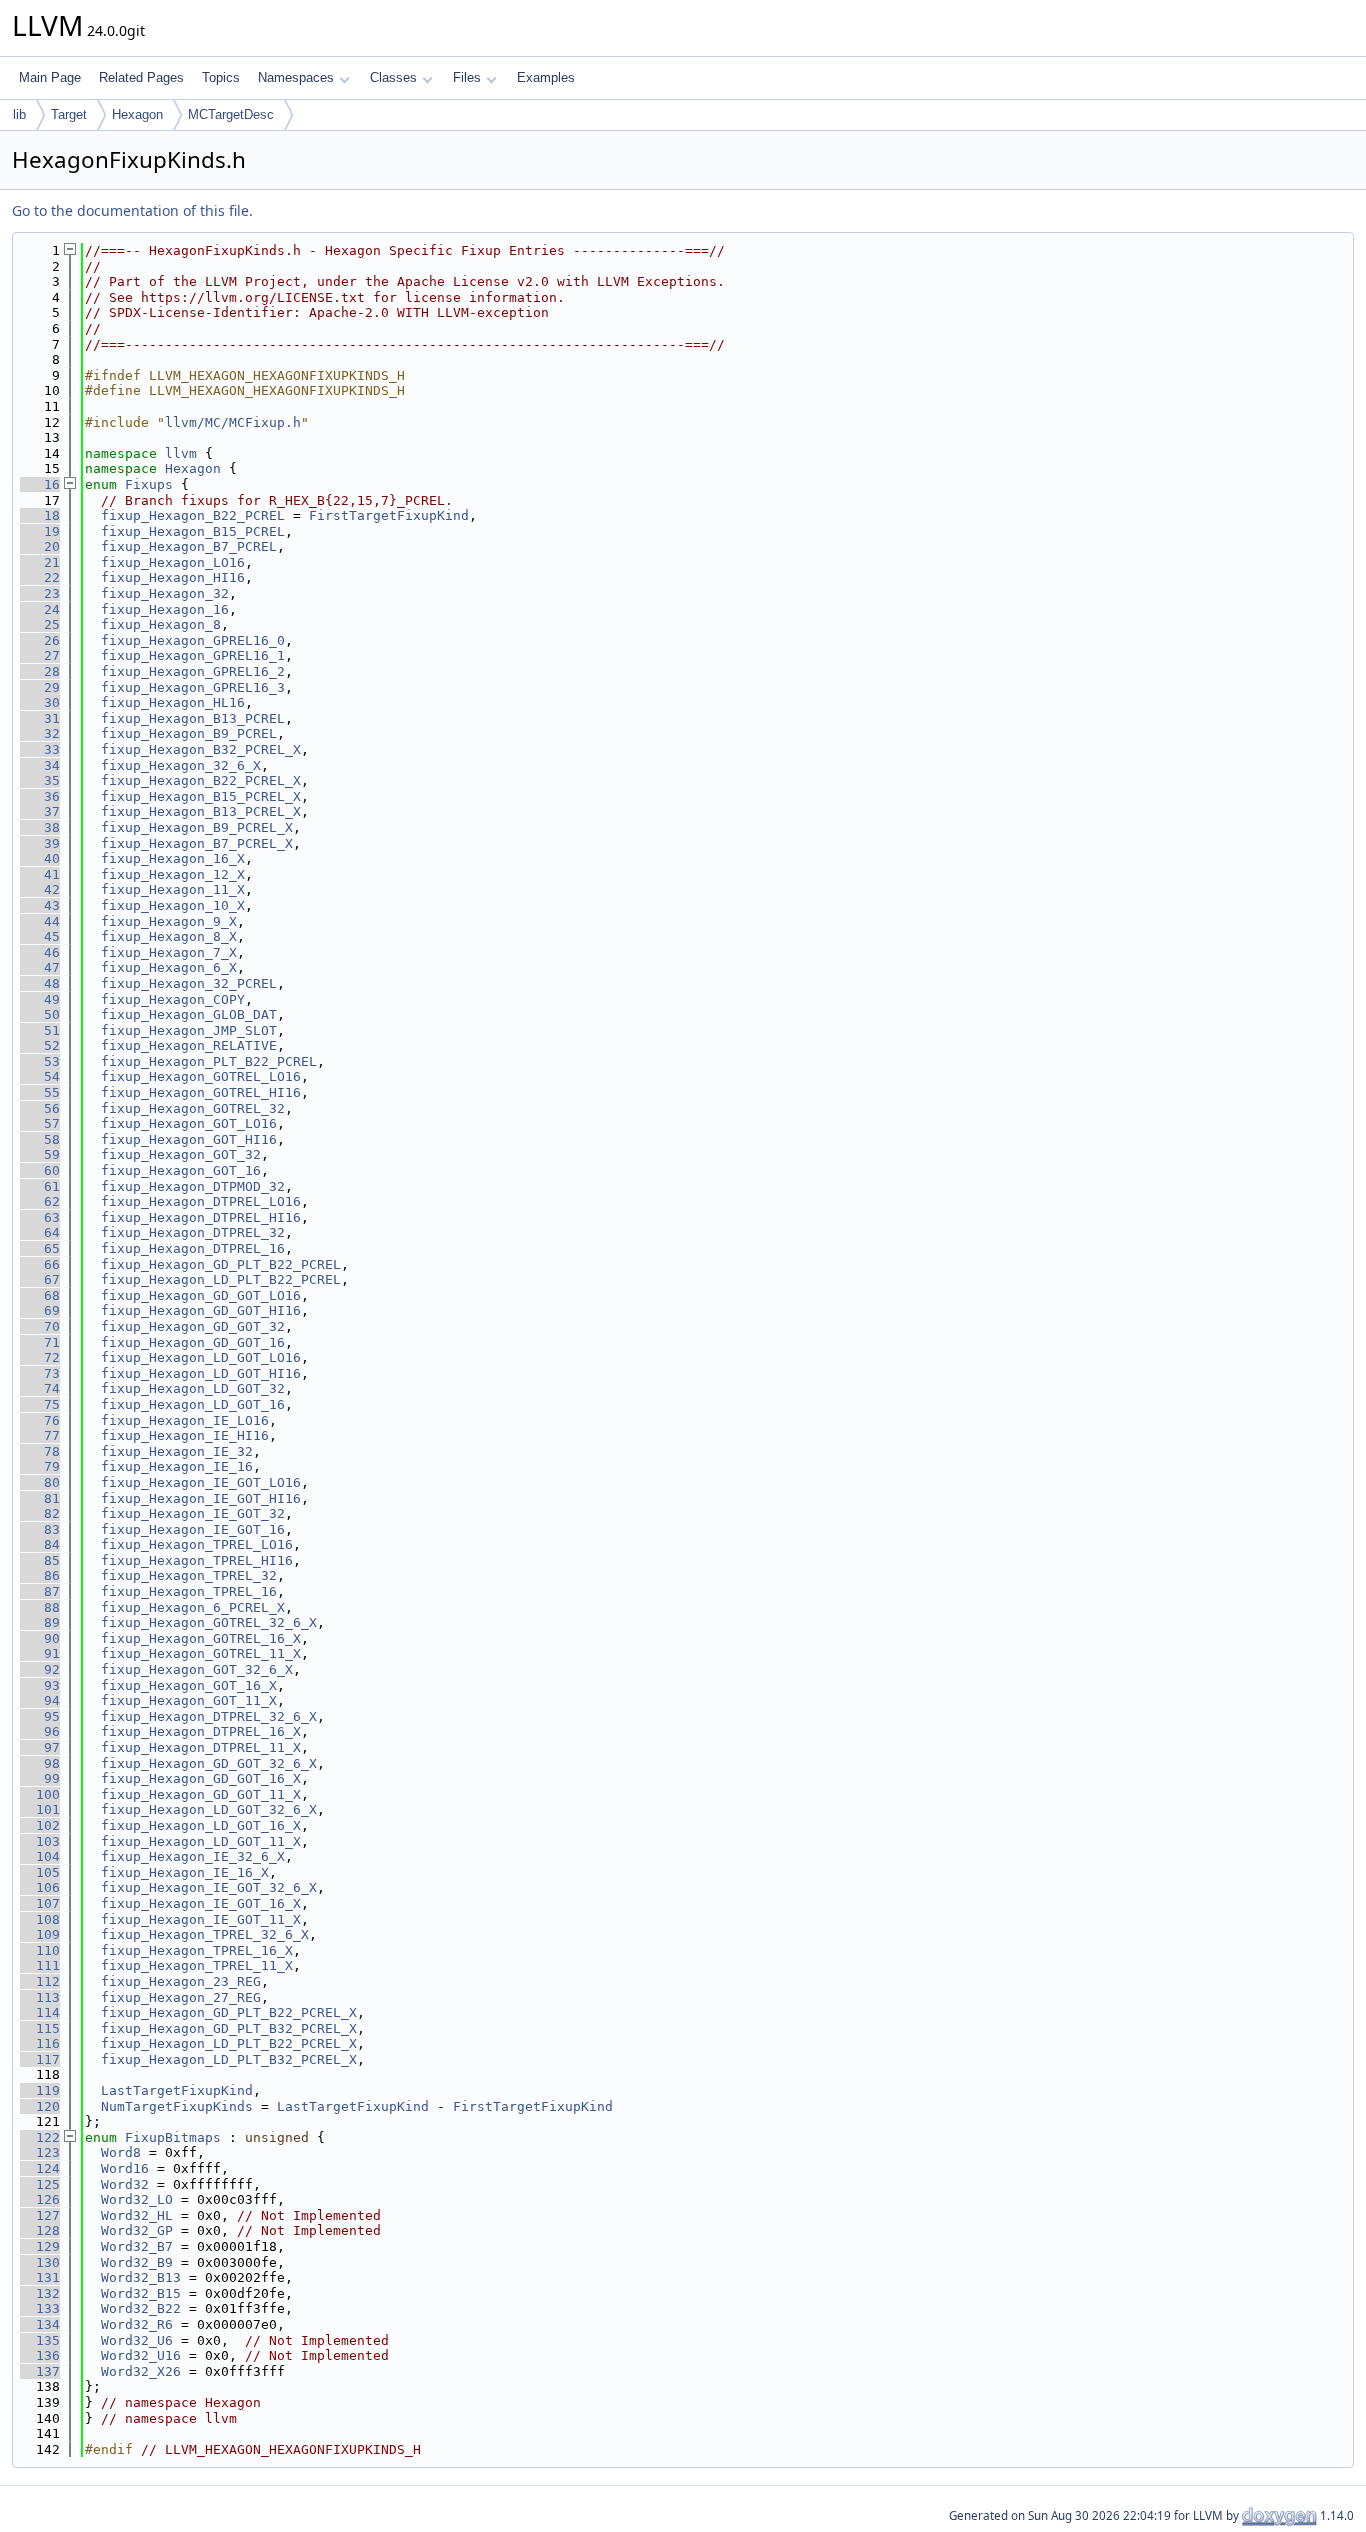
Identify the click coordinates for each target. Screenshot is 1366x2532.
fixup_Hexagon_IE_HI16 (185, 1435)
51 (40, 1030)
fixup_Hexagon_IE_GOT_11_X (201, 1919)
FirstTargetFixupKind (389, 515)
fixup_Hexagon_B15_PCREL (193, 531)
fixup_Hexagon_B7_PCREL (189, 546)
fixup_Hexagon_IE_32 (177, 1451)
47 (40, 967)
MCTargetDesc (231, 114)
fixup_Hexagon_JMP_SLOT (189, 1030)
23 (40, 593)
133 (40, 2308)
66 (40, 1264)
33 (40, 749)
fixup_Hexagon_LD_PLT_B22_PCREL (221, 1279)
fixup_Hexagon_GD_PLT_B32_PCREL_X (229, 2028)
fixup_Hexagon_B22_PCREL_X (201, 780)
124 (40, 2168)
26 (40, 640)
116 (40, 2043)
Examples (546, 77)
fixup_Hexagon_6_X (169, 967)
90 (40, 1638)
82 (40, 1513)
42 (40, 889)
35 (40, 780)
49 (40, 999)
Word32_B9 (137, 2262)
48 (40, 983)
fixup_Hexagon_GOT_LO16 (189, 1123)
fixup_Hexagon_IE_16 (177, 1466)
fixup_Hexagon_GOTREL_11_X (201, 1653)
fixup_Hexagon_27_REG (181, 1997)
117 (40, 2059)
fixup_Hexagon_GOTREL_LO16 (201, 1076)
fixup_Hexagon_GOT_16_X (189, 1685)
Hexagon (137, 114)
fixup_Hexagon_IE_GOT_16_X (201, 1903)
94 (40, 1700)
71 (40, 1342)
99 (40, 1778)
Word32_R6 (137, 2324)
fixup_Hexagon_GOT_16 (181, 1170)
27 (40, 655)
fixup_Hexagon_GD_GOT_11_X (201, 1794)
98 (40, 1763)
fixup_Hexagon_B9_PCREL (189, 733)
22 (40, 577)
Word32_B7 (137, 2246)
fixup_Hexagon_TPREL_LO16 (197, 1544)
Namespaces (296, 77)
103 (40, 1841)
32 (40, 733)
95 (40, 1716)
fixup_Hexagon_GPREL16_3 (193, 687)
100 (40, 1794)
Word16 (125, 2168)
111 (40, 1965)
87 (40, 1591)
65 (40, 1248)
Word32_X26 (141, 2371)
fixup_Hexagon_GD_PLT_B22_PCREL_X (229, 2012)
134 (40, 2324)
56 (40, 1108)
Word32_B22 (141, 2308)
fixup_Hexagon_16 (165, 609)
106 (40, 1887)
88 (40, 1607)
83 (40, 1529)
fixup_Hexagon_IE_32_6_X (193, 1856)
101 (40, 1809)
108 (40, 1919)
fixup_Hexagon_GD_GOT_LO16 (201, 1295)
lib (19, 114)
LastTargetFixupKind (177, 2090)
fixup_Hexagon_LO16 (173, 562)
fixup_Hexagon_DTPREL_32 (193, 1232)
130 (40, 2262)
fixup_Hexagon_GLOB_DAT (189, 1014)
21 (40, 562)
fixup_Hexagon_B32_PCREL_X (201, 749)
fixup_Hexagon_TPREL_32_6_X (205, 1934)
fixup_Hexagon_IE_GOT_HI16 (201, 1498)
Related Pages (141, 77)
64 (40, 1232)
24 (40, 609)
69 (40, 1310)
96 (40, 1731)
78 (40, 1451)
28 (40, 671)
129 (40, 2246)
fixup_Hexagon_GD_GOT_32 (193, 1326)
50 (40, 1014)
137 (40, 2371)
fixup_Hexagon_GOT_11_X (189, 1700)
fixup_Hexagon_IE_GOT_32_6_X (209, 1887)
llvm (181, 453)
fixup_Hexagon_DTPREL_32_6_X (209, 1716)
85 (40, 1560)
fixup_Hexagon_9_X (169, 921)
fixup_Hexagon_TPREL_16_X (197, 1950)
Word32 (125, 2184)
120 (40, 2106)
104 (40, 1856)
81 (40, 1498)
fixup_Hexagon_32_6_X (181, 765)
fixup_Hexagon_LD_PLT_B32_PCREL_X (229, 2059)
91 (40, 1653)
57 (40, 1123)
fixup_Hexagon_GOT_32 (181, 1154)
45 (40, 936)
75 (40, 1404)
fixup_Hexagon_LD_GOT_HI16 (201, 1373)
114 (40, 2012)
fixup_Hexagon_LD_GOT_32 (193, 1388)
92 (40, 1669)
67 (40, 1279)
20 (40, 546)
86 (40, 1575)
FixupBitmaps (173, 2137)
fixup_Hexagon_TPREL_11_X (197, 1965)
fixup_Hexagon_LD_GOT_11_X (201, 1841)
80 (40, 1482)
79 (40, 1466)
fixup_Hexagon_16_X (173, 858)
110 (40, 1950)
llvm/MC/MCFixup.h (233, 422)
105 (40, 1872)
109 (40, 1934)
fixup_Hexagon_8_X (169, 936)
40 (40, 858)
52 (40, 1045)
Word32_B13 (141, 2277)
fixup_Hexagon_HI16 (173, 577)
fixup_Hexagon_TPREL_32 (189, 1575)
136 (40, 2355)
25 (40, 624)
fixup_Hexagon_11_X (173, 889)
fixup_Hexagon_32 (165, 593)
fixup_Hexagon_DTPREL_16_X (201, 1731)
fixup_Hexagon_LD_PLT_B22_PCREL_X (229, 2043)
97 (40, 1747)
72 (40, 1357)
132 (40, 2293)
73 (40, 1373)
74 (40, 1388)
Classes (393, 77)
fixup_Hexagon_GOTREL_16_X (201, 1638)
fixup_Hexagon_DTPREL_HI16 (201, 1217)
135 (40, 2340)
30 (40, 702)
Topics (221, 77)
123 (40, 2152)
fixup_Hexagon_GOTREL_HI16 (201, 1092)
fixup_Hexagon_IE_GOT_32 (193, 1513)
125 (40, 2184)
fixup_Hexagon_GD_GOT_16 (193, 1342)
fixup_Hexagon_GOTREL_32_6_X (209, 1622)
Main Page (50, 77)
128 (40, 2230)
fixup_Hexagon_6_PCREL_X (193, 1607)
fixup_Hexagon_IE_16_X (185, 1872)
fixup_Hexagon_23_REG (181, 1981)
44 (40, 921)
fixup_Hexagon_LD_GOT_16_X (201, 1825)
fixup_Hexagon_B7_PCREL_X (197, 843)
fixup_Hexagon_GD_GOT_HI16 (201, 1310)
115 (40, 2028)
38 (40, 827)
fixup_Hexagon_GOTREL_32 (193, 1108)
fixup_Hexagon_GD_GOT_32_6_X (209, 1763)
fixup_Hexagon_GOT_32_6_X (197, 1669)
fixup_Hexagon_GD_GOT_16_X (201, 1778)
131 (40, 2277)
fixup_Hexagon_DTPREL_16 (193, 1248)
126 (40, 2199)
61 (40, 1186)
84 (40, 1544)
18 (40, 515)
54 (40, 1076)
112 (40, 1981)
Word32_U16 (141, 2355)
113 (40, 1997)
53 (40, 1061)
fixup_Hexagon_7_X (169, 952)
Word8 (121, 2152)
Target (69, 114)
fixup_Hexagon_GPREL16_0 (193, 640)
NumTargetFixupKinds (177, 2106)
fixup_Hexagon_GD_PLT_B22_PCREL (221, 1264)
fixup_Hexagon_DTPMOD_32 (193, 1186)
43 (40, 905)
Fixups (149, 484)
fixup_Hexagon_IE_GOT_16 (193, 1529)
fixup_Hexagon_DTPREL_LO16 (201, 1201)
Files (467, 77)
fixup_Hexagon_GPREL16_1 (193, 655)
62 (40, 1201)
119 (40, 2090)
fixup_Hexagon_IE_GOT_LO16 (201, 1482)
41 (40, 874)
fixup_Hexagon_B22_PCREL (193, 515)
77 (40, 1435)
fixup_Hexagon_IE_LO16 (185, 1420)
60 (40, 1170)
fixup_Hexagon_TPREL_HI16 (197, 1560)
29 (40, 687)
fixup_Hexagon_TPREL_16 (189, 1591)
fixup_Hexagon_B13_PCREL (193, 718)
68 (40, 1295)
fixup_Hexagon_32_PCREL (189, 983)
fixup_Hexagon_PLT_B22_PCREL (209, 1061)
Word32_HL (137, 2215)
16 (40, 484)
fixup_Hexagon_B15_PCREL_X (201, 796)
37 (40, 811)
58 (40, 1139)
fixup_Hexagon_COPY (173, 999)
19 (40, 531)
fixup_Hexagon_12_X (173, 874)
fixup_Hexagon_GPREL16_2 (193, 671)
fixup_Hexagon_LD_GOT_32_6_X (209, 1809)
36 (40, 796)
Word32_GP (137, 2230)
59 (40, 1154)
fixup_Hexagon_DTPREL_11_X (201, 1747)
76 (40, 1420)
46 (40, 952)
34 (40, 765)
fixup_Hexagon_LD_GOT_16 (193, 1404)
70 (40, 1326)
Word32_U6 (137, 2340)
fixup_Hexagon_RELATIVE (189, 1045)
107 (40, 1903)
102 (40, 1825)
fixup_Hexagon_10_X (173, 905)
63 (40, 1217)
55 (40, 1092)
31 (40, 718)
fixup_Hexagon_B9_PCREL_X (197, 827)
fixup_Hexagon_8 (161, 624)
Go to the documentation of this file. (132, 210)
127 (40, 2215)
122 (40, 2137)
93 (40, 1685)
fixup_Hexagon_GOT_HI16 (189, 1139)
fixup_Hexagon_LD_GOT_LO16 (201, 1357)
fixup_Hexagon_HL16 (173, 702)
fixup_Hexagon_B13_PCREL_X (201, 811)
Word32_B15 (141, 2293)
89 (40, 1622)
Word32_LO (137, 2199)
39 (40, 843)
